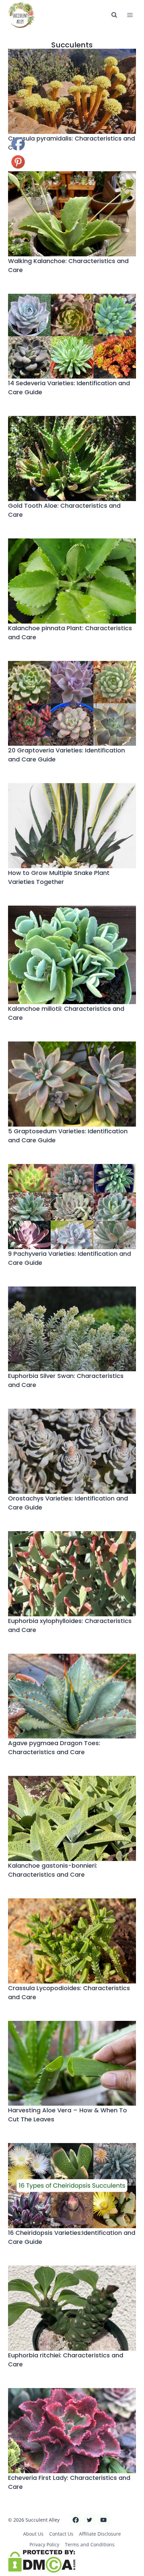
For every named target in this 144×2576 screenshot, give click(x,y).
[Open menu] (130, 15)
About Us (33, 2534)
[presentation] (72, 91)
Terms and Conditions (90, 2544)
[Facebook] (76, 2520)
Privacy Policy (44, 2544)
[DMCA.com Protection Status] (72, 2561)
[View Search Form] (114, 15)
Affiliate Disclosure (100, 2534)
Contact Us (61, 2534)
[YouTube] (103, 2520)
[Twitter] (89, 2520)
